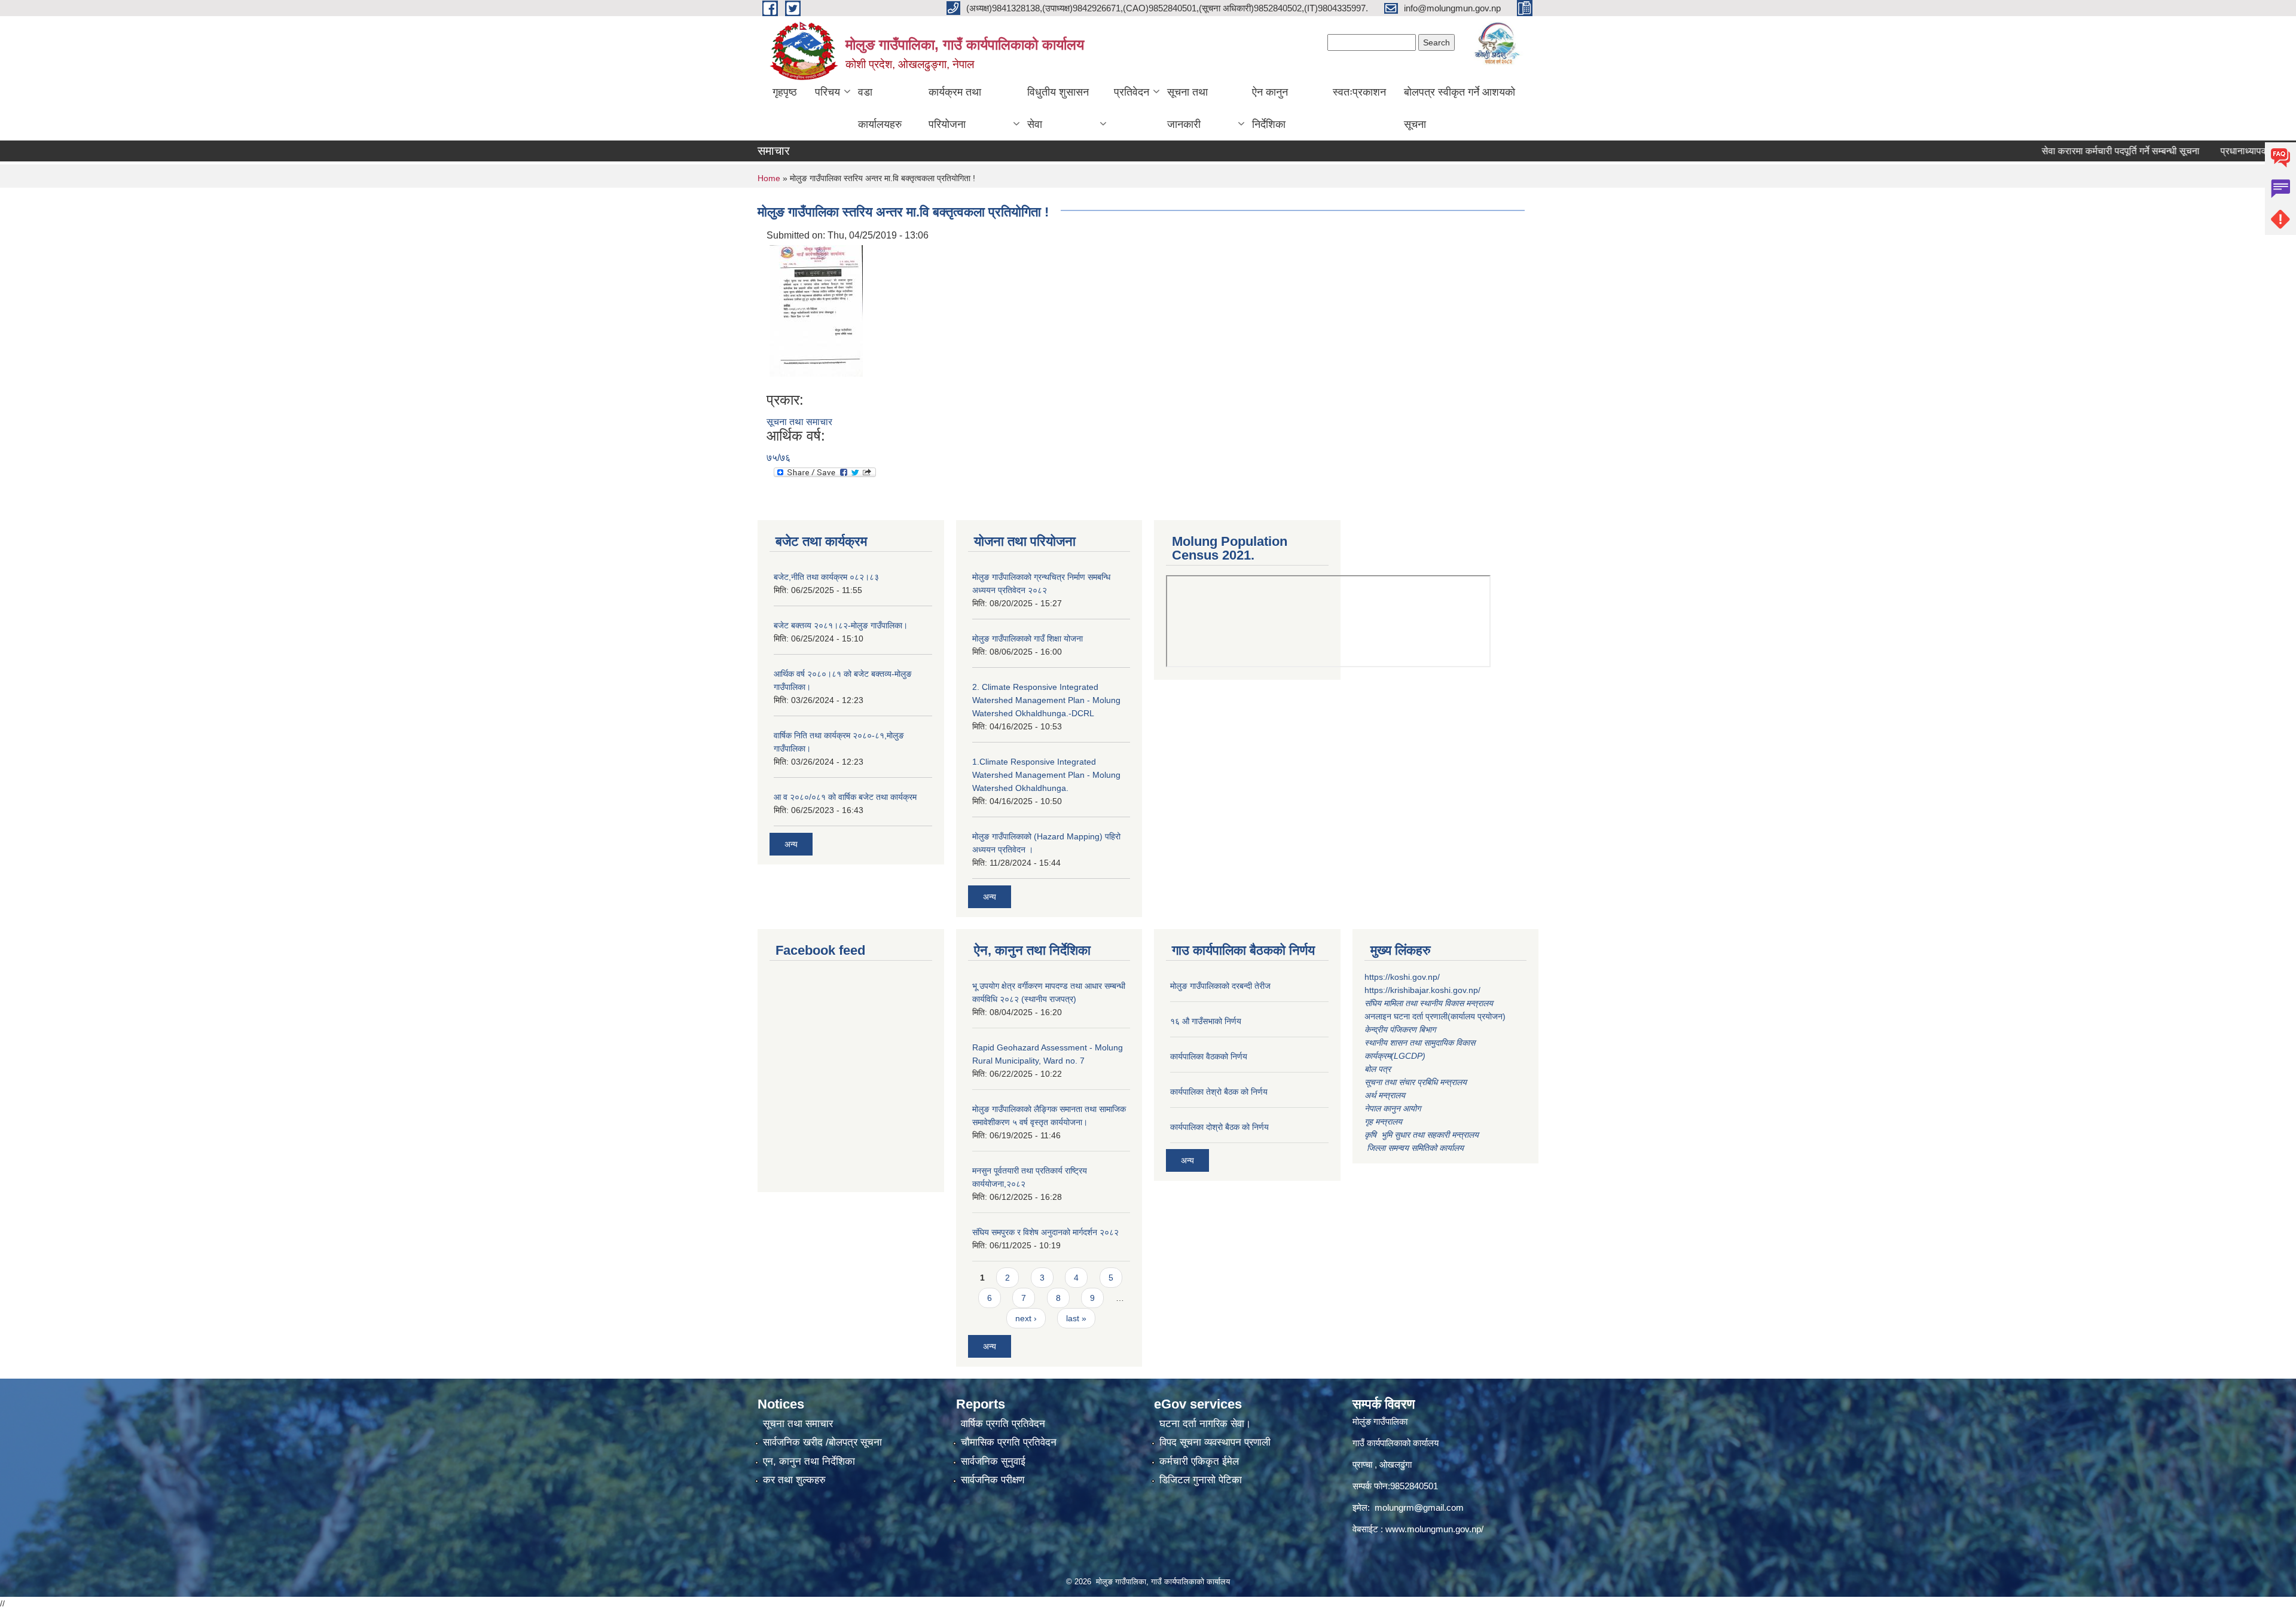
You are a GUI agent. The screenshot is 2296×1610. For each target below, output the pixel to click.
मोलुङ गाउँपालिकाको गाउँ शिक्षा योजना (1028, 638)
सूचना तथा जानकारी (1187, 108)
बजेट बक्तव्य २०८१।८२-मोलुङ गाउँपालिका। (841, 625)
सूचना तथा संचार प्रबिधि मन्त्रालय (1416, 1082)
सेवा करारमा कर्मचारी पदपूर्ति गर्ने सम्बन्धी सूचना (2063, 151)
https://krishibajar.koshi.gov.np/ (1422, 990)
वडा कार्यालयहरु (880, 108)
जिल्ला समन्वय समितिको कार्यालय (1414, 1148)
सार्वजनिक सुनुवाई (993, 1461)
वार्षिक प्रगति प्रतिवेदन (1003, 1424)
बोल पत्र (1379, 1069)
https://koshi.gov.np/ (1402, 977)
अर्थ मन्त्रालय (1385, 1095)
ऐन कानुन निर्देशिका (1270, 108)
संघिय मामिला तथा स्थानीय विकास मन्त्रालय (1430, 1003)
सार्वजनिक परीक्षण (993, 1480)
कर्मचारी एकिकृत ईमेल (1199, 1461)
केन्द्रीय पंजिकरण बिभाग (1401, 1029)
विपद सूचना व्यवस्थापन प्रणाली (1215, 1442)
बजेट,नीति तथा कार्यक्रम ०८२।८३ (826, 577)
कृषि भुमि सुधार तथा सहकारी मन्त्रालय (1423, 1135)
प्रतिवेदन (1132, 92)
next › (1026, 1318)
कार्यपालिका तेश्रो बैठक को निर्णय (1219, 1092)
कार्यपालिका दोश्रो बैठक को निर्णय (1219, 1127)
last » (1076, 1318)
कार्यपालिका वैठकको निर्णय (1209, 1056)
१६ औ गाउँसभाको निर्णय (1206, 1021)
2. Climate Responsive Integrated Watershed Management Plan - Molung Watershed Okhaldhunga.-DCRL (1046, 700)
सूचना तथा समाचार (799, 422)
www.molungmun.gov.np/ (1434, 1529)
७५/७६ (778, 458)
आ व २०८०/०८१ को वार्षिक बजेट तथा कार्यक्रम (845, 797)
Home (769, 178)
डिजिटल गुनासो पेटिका (1201, 1480)
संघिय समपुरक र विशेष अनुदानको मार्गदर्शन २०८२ (1045, 1232)
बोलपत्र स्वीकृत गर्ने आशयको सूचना (1460, 108)
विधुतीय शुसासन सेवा (1058, 108)
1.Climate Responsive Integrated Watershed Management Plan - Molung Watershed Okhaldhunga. (1046, 775)
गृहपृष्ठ (785, 92)
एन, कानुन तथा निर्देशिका (809, 1461)
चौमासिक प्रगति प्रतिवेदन (1009, 1442)
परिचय (828, 92)
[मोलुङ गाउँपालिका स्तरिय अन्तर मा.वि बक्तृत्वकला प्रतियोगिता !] (816, 310)
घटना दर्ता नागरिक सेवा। (1205, 1424)
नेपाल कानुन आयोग (1393, 1108)
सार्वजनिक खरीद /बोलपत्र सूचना (822, 1442)
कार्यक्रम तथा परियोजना (955, 108)
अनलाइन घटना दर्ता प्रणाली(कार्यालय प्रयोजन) (1435, 1016)
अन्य (791, 844)
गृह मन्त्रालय (1383, 1122)
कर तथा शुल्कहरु (794, 1480)
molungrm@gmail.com (1419, 1507)
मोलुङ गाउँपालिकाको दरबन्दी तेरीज (1220, 986)
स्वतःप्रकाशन (1359, 92)
